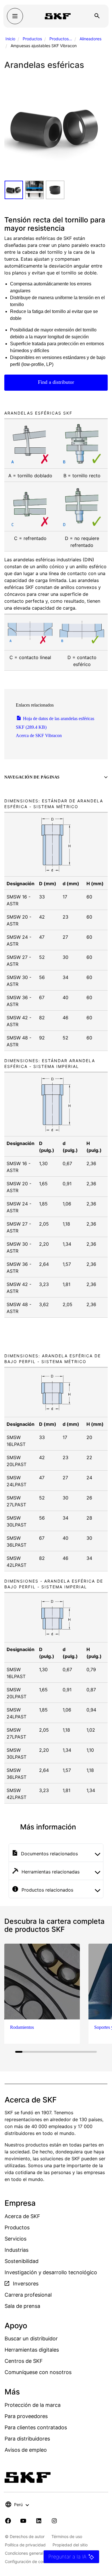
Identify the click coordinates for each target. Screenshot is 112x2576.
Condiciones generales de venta (35, 2553)
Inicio (10, 39)
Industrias (17, 2250)
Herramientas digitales (32, 2350)
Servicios (16, 2239)
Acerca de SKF (22, 2216)
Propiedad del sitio (70, 2545)
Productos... (61, 39)
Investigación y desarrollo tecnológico (51, 2272)
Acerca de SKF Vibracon (39, 735)
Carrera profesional (28, 2295)
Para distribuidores (27, 2439)
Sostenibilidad (22, 2261)
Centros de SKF (24, 2361)
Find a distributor (56, 382)
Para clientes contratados (36, 2427)
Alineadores (90, 39)
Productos (32, 39)
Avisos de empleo (26, 2450)
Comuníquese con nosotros (38, 2372)
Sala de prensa (22, 2306)
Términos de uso (67, 2536)
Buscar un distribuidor (31, 2339)
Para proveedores (26, 2416)
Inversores (25, 2284)
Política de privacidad (25, 2545)
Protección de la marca (33, 2405)
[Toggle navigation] (15, 16)
